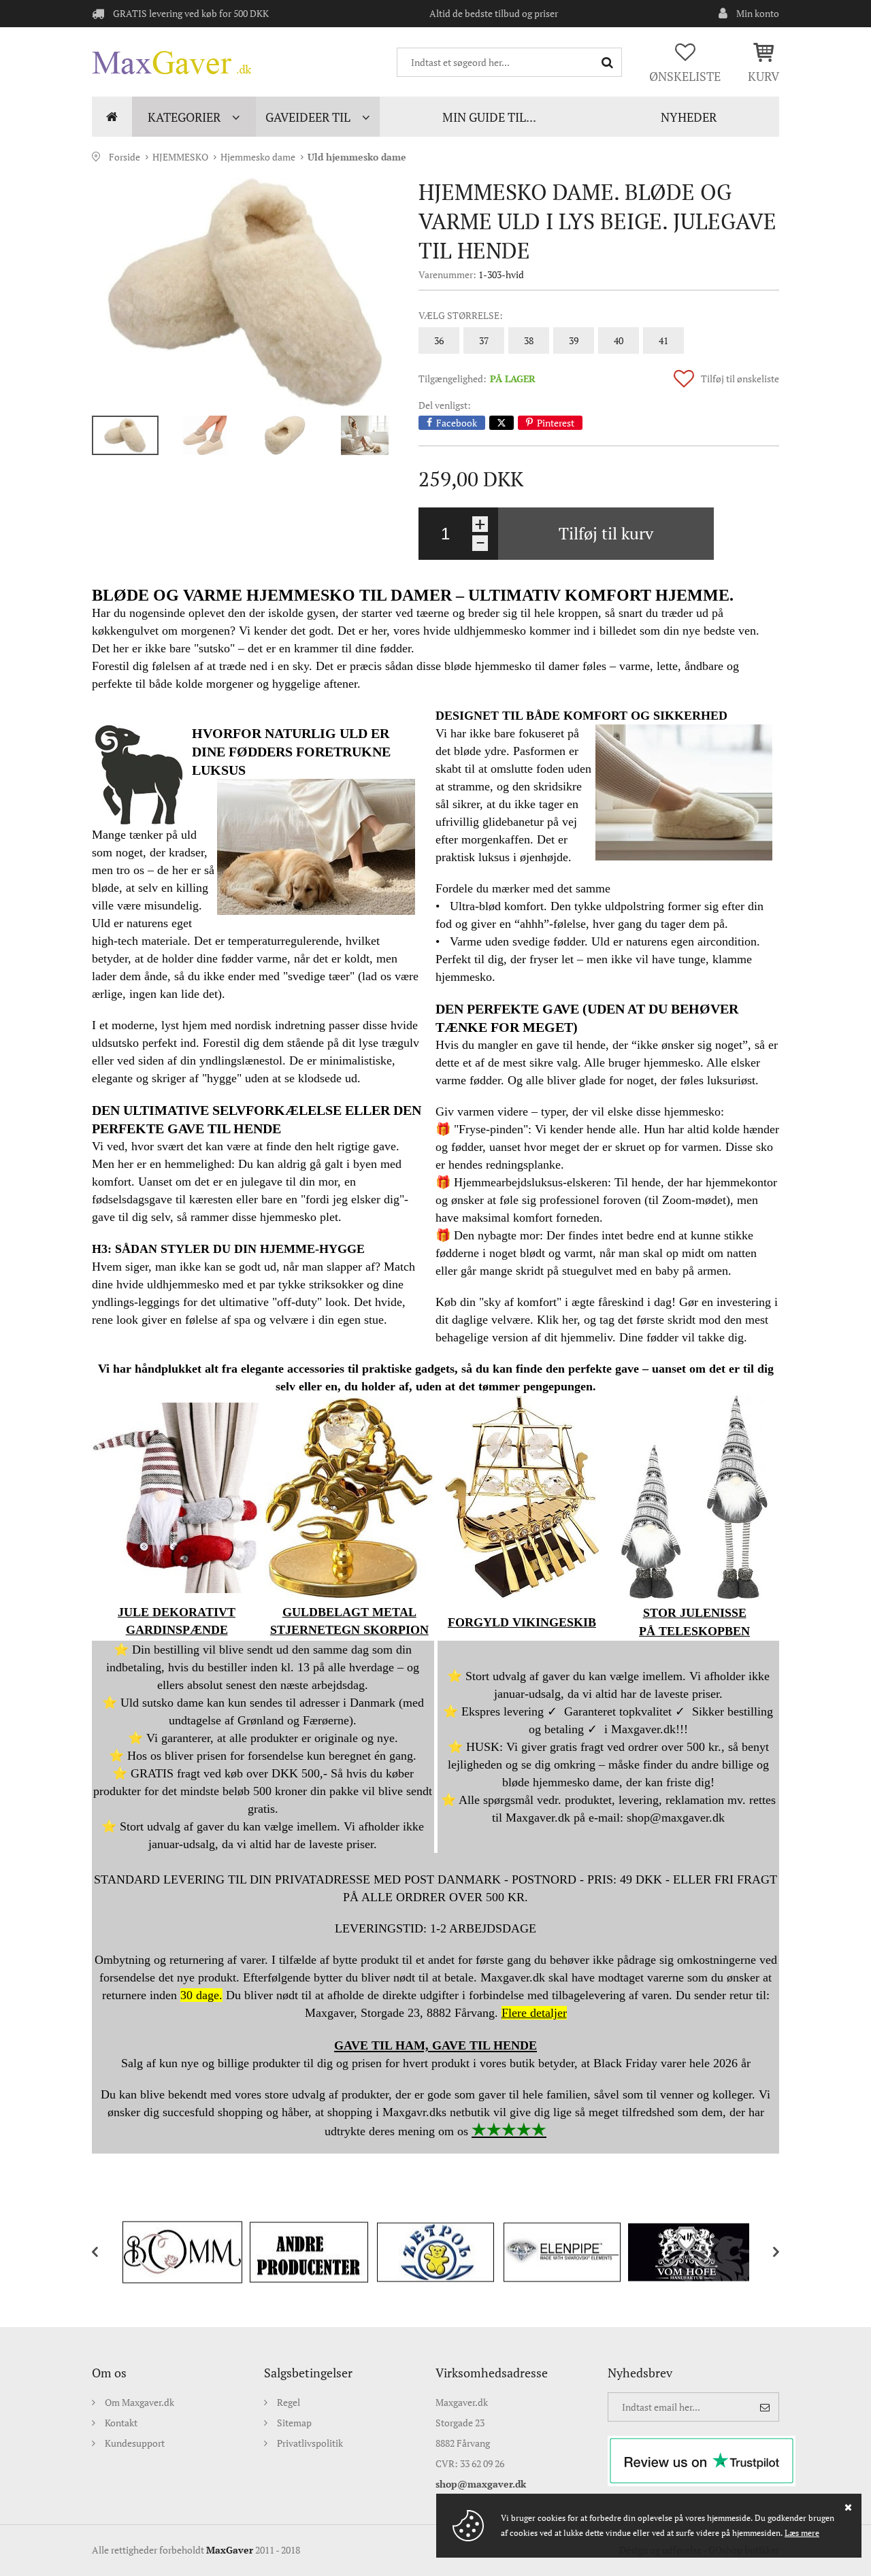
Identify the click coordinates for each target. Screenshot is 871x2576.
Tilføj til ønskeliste (740, 379)
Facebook (457, 423)
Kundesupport (135, 2443)
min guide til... (489, 117)
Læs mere (802, 2533)
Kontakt (121, 2423)
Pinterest (556, 423)
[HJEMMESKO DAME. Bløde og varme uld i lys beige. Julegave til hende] (245, 292)
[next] (766, 2252)
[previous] (105, 2252)
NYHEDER (689, 117)
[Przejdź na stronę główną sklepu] (172, 63)
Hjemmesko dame (258, 157)
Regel (289, 2402)
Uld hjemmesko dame (357, 157)
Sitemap (294, 2423)
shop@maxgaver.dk (481, 2484)
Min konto (758, 13)
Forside (112, 117)
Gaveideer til (308, 117)
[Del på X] (502, 423)
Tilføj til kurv (606, 533)
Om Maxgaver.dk (139, 2402)
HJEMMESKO (180, 157)
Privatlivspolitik (310, 2443)
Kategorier (184, 117)
